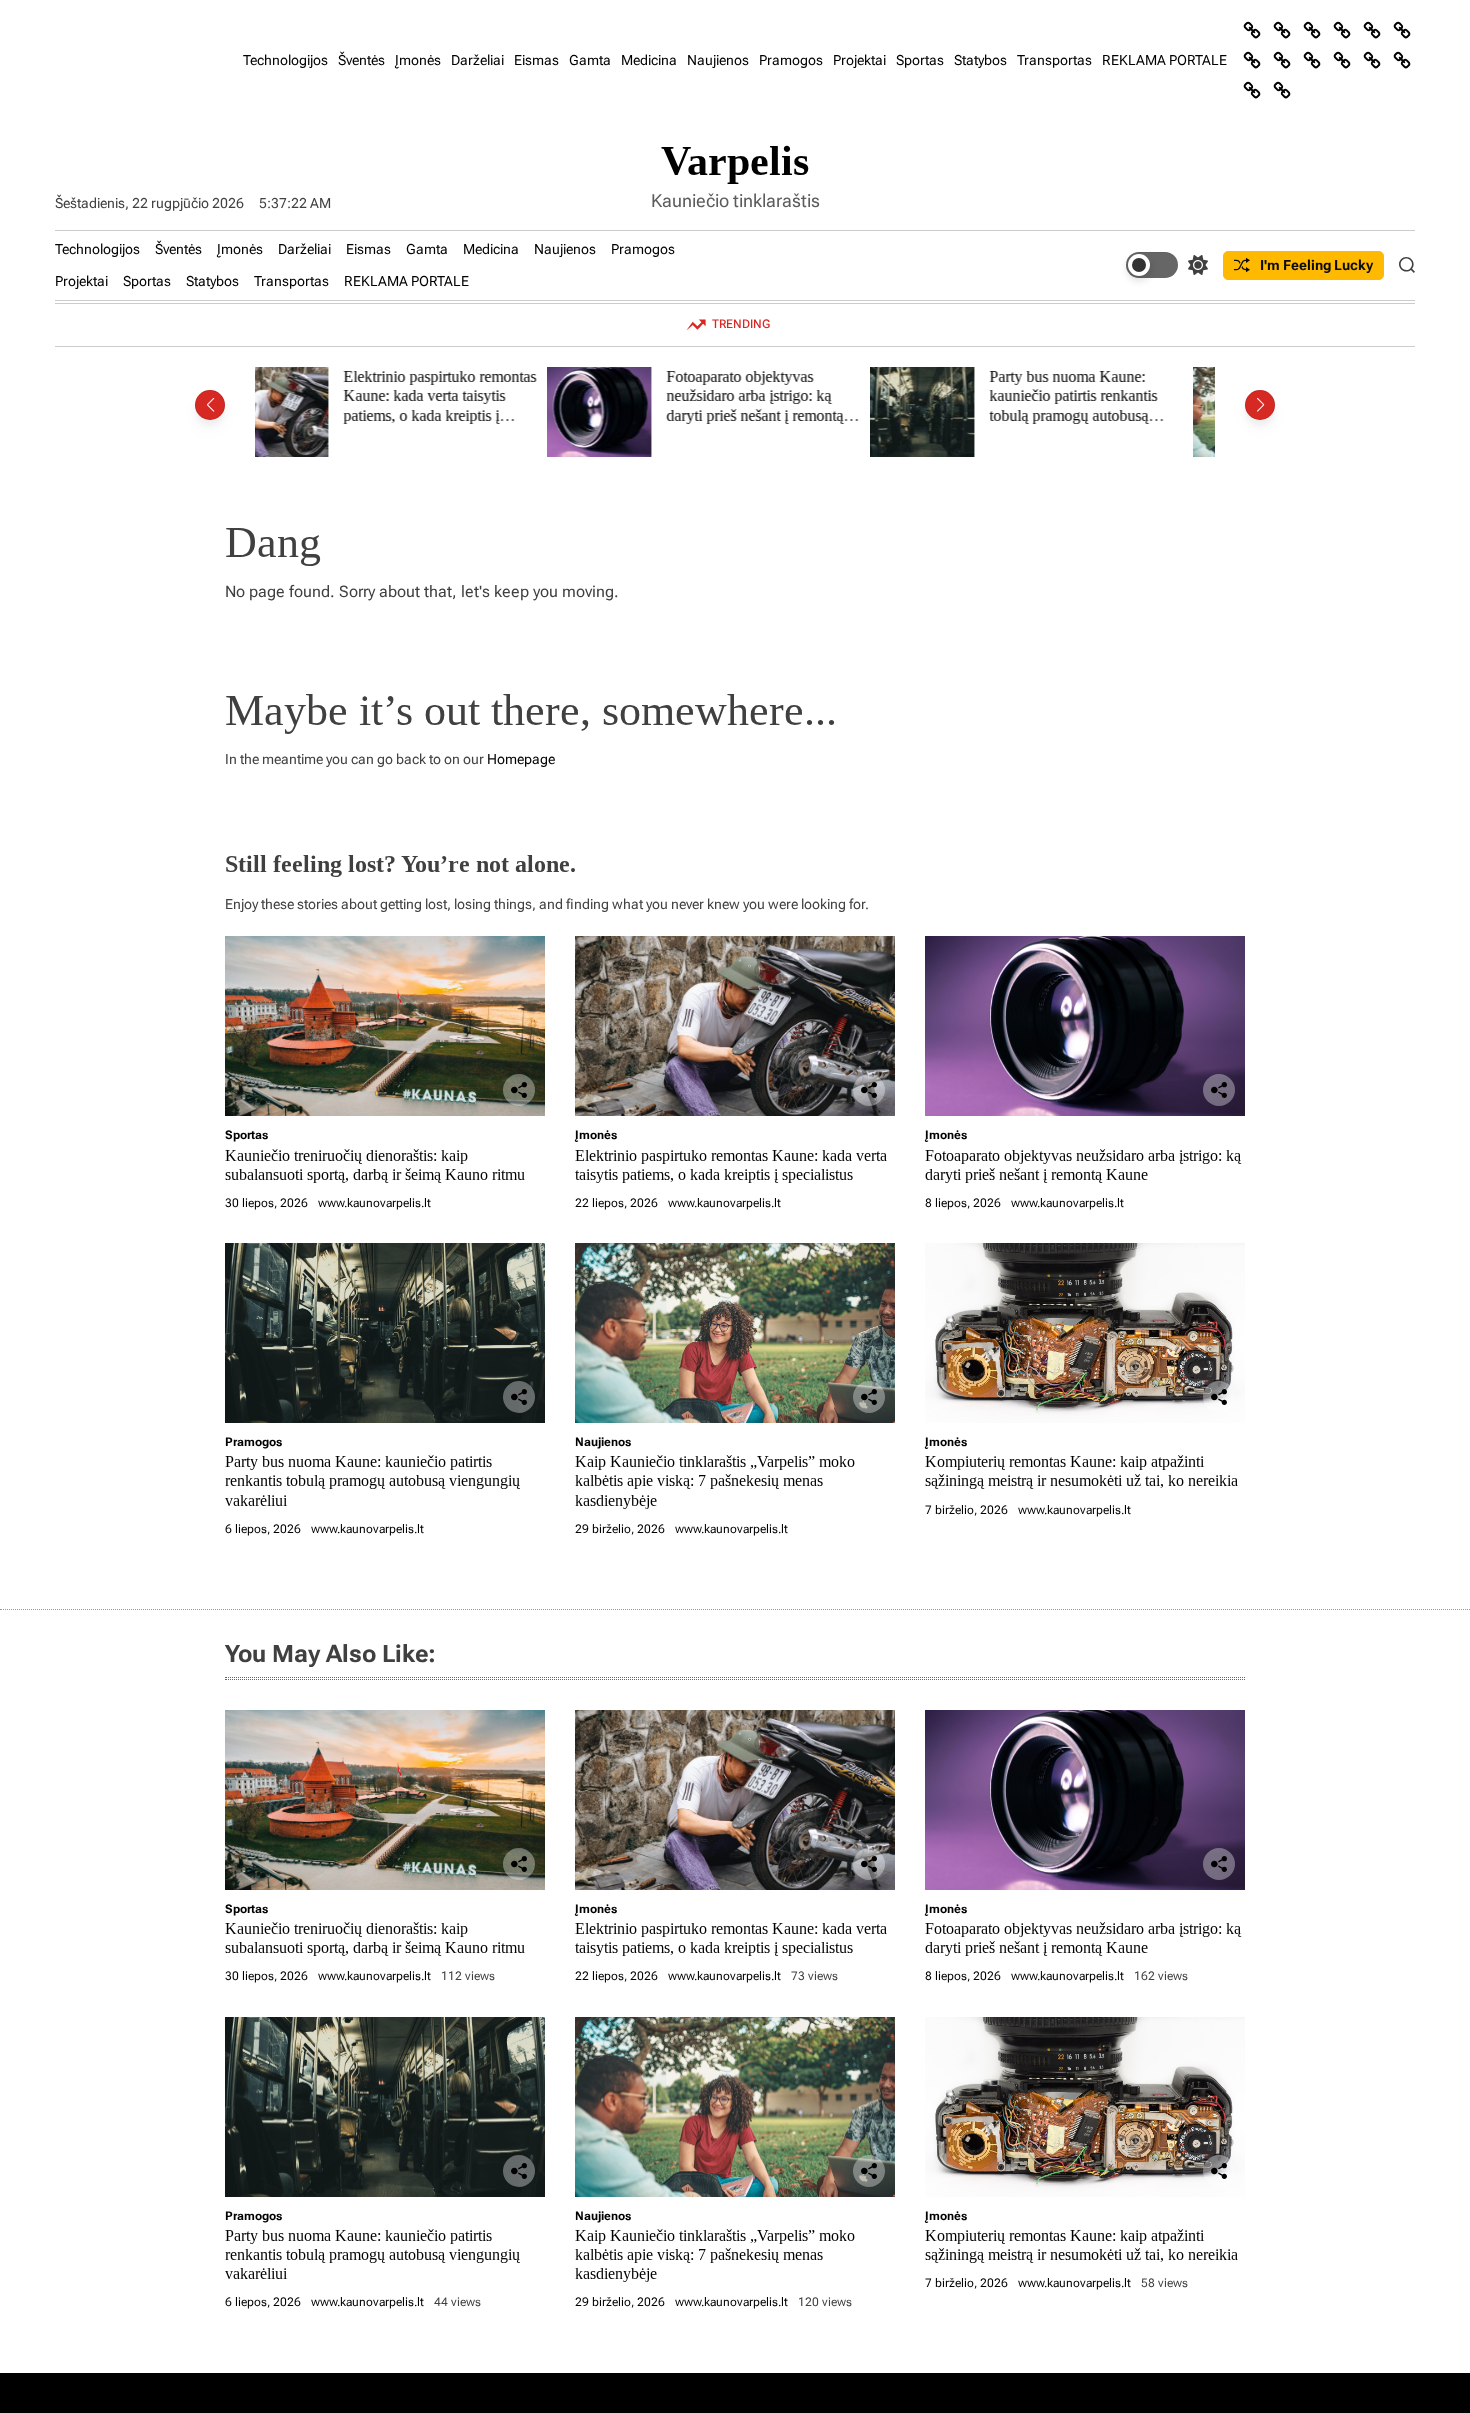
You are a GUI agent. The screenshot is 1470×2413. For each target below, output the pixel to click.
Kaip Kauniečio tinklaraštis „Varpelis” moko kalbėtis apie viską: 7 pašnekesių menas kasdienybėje (1113, 406)
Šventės (361, 60)
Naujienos (718, 60)
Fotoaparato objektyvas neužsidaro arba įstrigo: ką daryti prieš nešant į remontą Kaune (462, 406)
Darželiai (477, 60)
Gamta (590, 60)
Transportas (1054, 60)
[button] (210, 405)
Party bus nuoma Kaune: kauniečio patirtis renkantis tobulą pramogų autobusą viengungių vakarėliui (781, 406)
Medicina (649, 60)
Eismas (536, 60)
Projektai (859, 60)
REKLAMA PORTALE (1164, 60)
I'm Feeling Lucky (1316, 265)
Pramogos (791, 60)
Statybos (980, 60)
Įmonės (418, 60)
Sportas (920, 60)
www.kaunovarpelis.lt (374, 1203)
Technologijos (285, 60)
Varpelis (735, 161)
